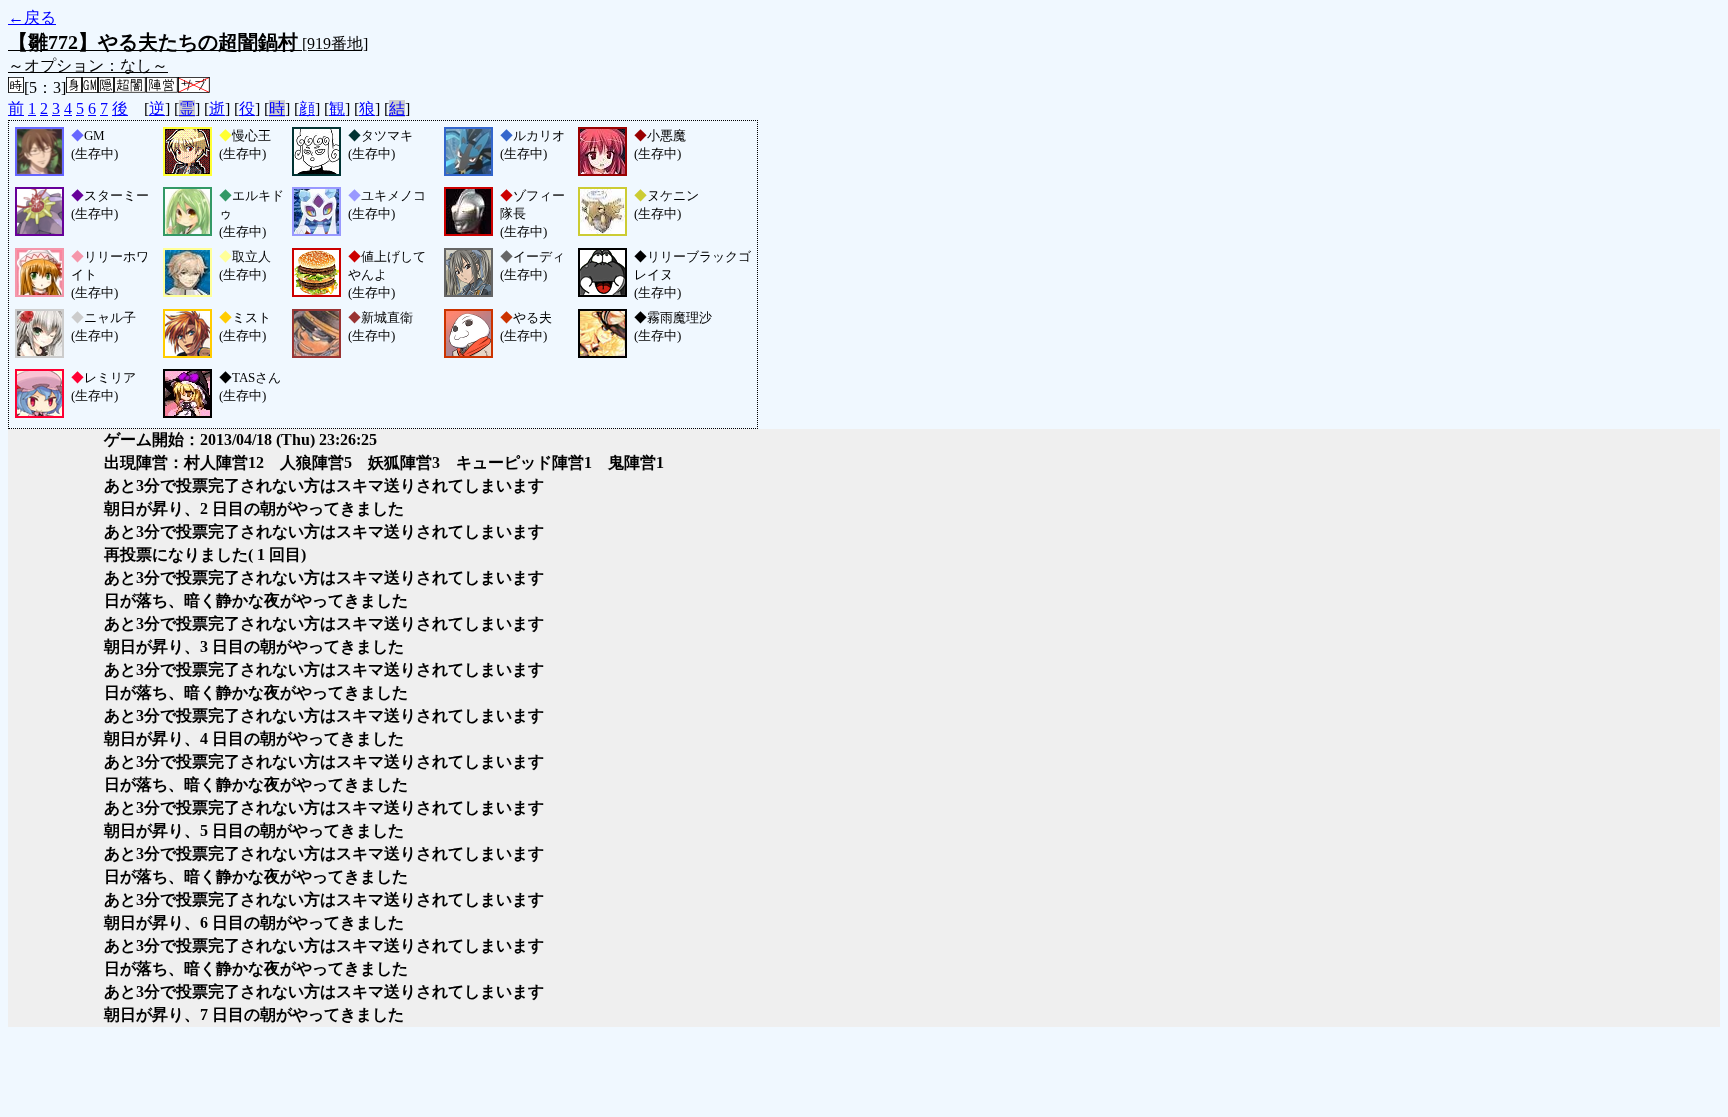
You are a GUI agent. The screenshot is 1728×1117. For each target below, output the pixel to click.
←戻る (32, 17)
